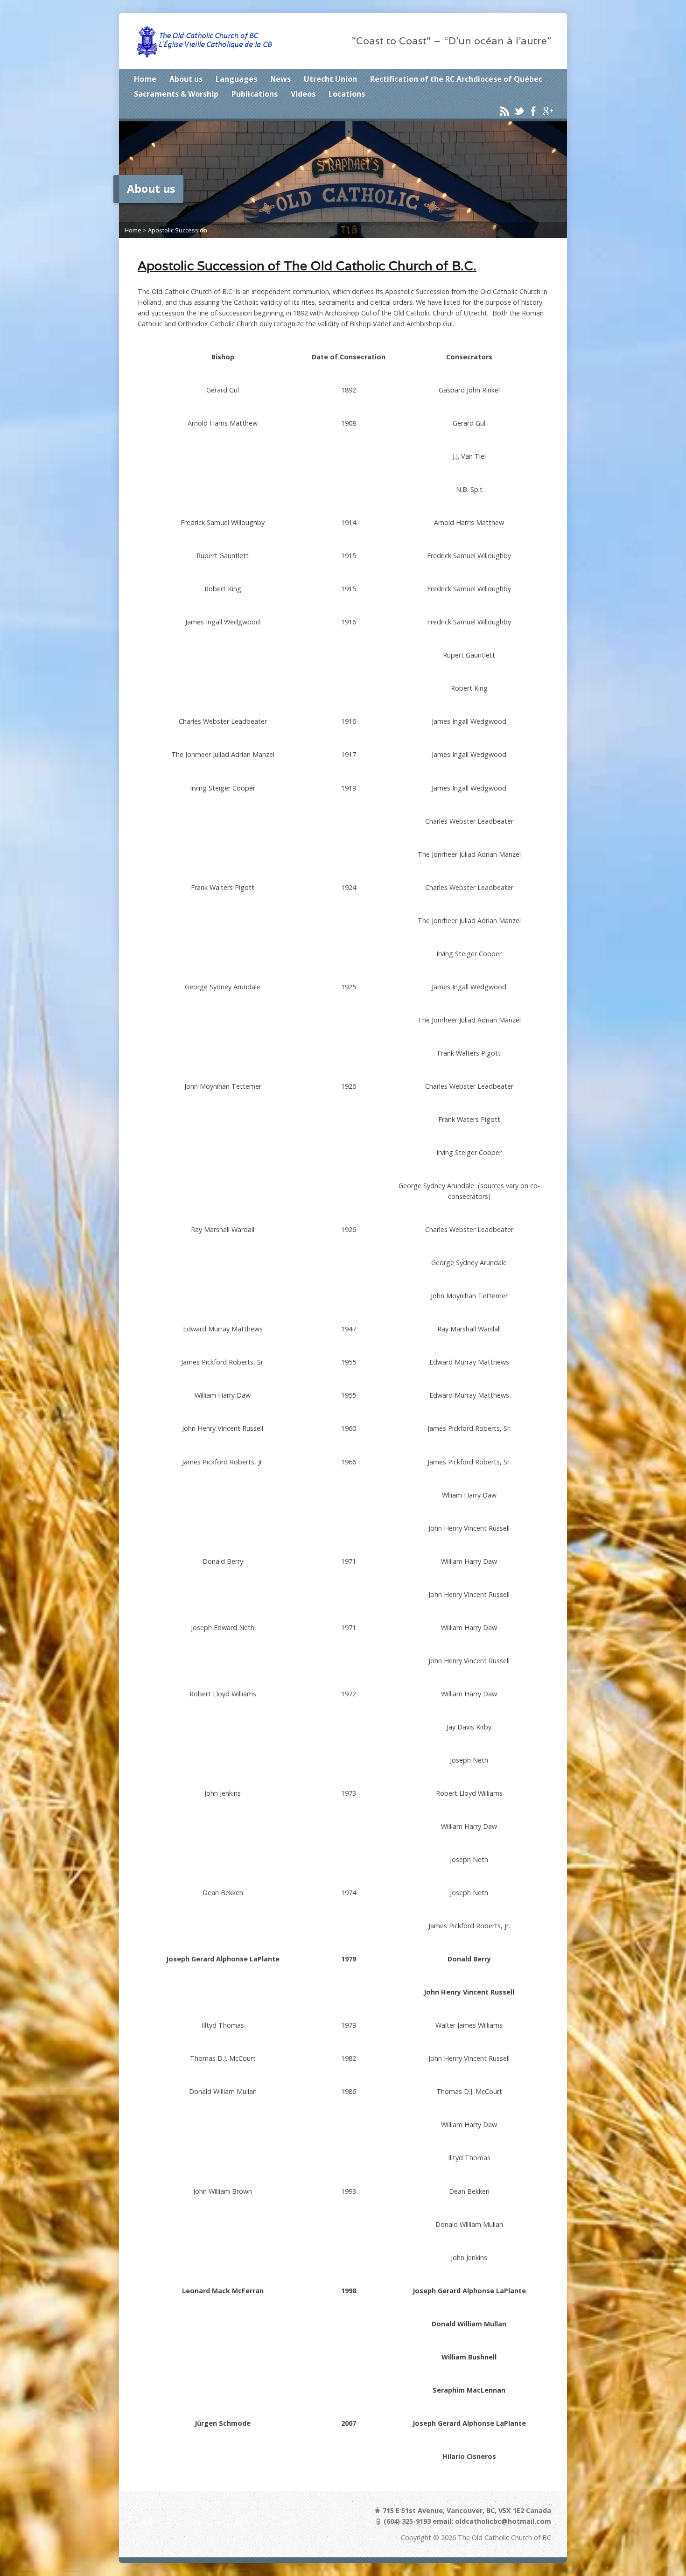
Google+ (548, 111)
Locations (347, 94)
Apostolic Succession (178, 230)
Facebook (533, 111)
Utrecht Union (330, 79)
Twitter (519, 111)
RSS (504, 111)
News (280, 79)
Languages (236, 79)
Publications (255, 94)
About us (186, 79)
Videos (303, 94)
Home (145, 79)
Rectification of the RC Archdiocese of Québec (456, 79)
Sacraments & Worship (176, 94)
